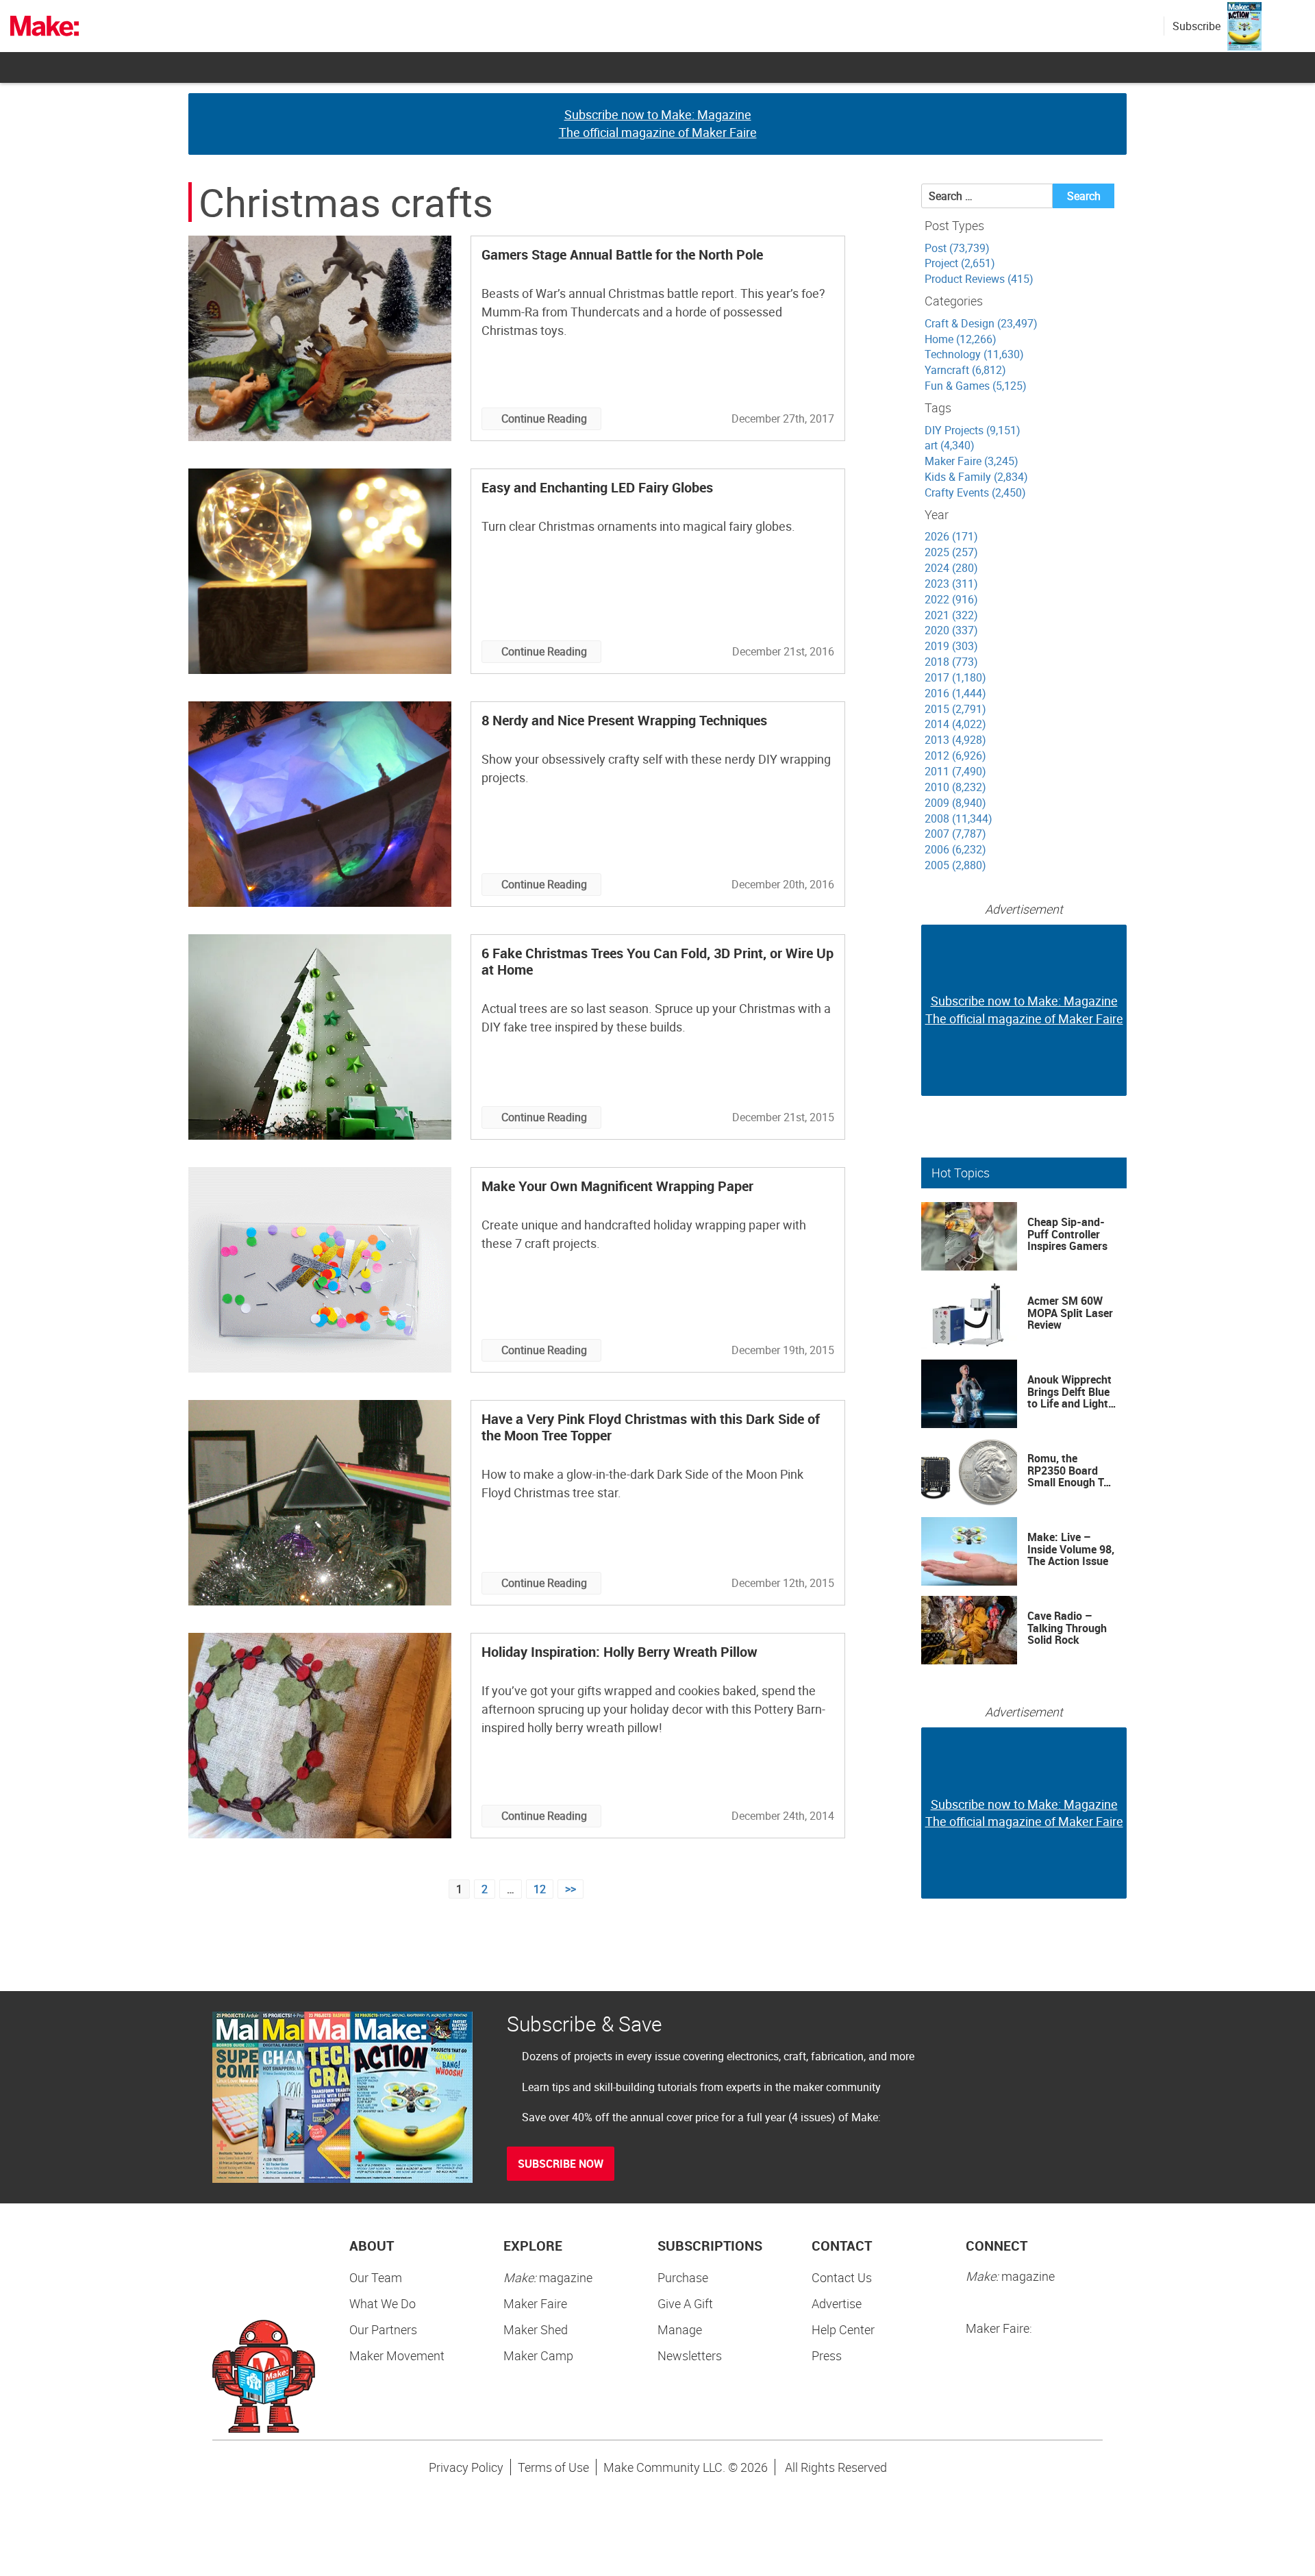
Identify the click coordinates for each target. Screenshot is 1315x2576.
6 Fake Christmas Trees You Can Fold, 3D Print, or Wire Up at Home (657, 961)
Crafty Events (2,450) (975, 492)
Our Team (376, 2277)
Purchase (683, 2277)
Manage (680, 2329)
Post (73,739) (957, 248)
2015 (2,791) (955, 709)
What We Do (383, 2303)
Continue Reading (544, 418)
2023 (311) (951, 584)
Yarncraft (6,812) (965, 370)
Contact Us (842, 2277)
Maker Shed (536, 2329)
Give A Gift (685, 2303)
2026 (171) (951, 536)
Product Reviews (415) (979, 279)
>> (571, 1889)
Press (827, 2355)
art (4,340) (950, 445)
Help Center (843, 2329)
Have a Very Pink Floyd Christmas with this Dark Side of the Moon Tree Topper (651, 1427)
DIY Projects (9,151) (973, 430)
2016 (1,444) (955, 693)
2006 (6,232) (955, 849)
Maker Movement (397, 2355)
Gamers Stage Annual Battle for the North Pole (622, 254)
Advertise (837, 2303)
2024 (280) (951, 568)
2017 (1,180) (955, 677)
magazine (548, 2277)
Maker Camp (538, 2355)
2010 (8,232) (955, 787)
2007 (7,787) (955, 834)
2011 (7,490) (955, 771)
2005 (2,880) (955, 865)
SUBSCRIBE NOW (561, 2164)
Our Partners (383, 2329)
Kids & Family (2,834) (976, 477)
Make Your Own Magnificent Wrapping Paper (617, 1186)
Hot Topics (961, 1173)
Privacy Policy (466, 2467)
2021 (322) (951, 615)
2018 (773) (951, 662)
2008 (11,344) (959, 818)
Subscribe (1197, 26)
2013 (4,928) (955, 740)
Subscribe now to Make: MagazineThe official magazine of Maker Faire (658, 123)
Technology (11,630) (974, 354)
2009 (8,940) (955, 803)
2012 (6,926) (955, 755)
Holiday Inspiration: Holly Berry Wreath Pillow (619, 1652)
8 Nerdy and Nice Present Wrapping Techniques (624, 720)
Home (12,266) (961, 339)
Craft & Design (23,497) (981, 323)
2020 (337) (951, 630)
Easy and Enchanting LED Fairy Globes (597, 487)
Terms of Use (553, 2467)
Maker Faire (535, 2303)
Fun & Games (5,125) (976, 386)
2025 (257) (951, 552)
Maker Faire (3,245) (972, 461)
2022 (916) (951, 599)
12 (540, 1889)
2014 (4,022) (955, 724)
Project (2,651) (960, 263)
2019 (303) (951, 646)
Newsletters (690, 2355)
